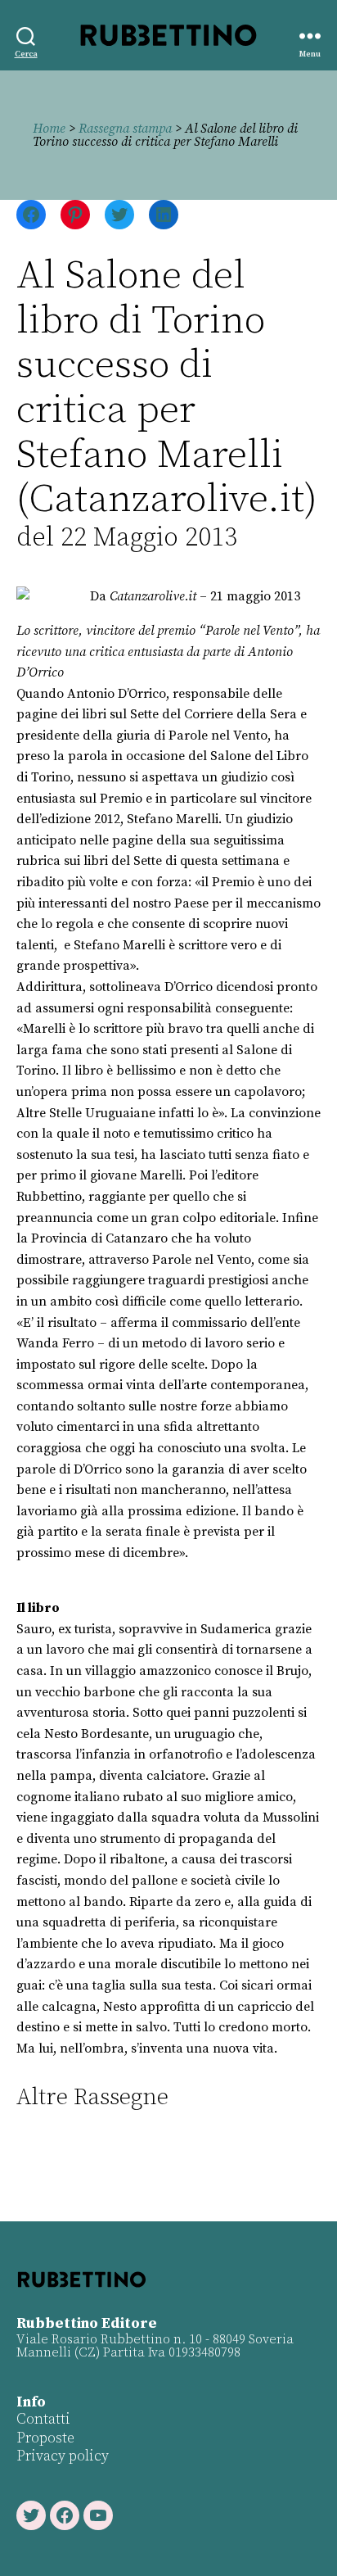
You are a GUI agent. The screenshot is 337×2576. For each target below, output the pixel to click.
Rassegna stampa (125, 129)
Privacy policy (63, 2456)
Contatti (43, 2419)
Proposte (45, 2438)
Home (49, 129)
